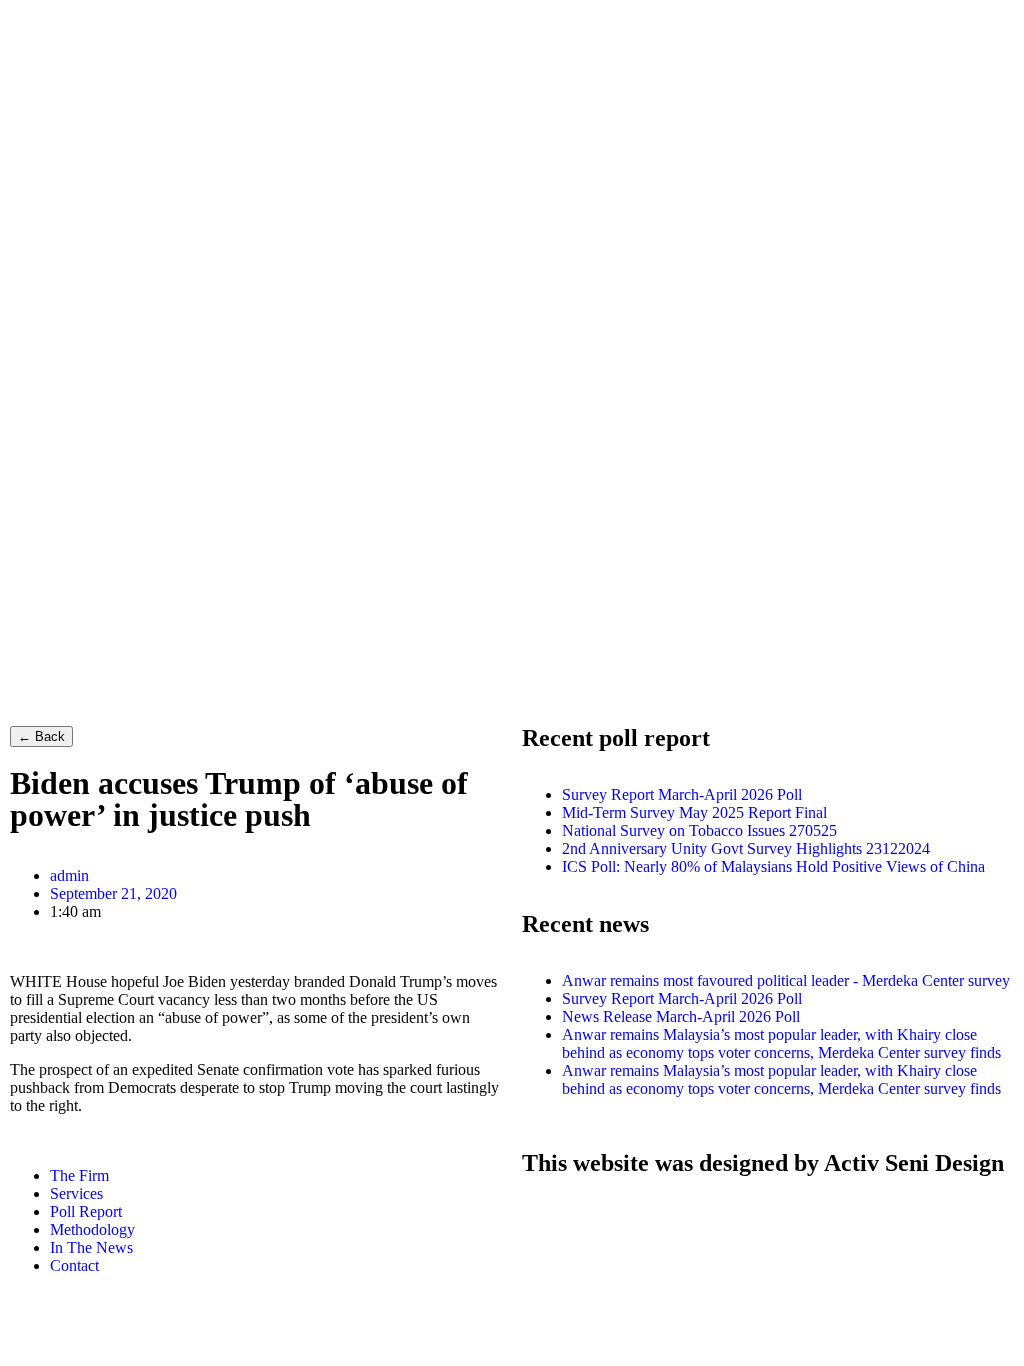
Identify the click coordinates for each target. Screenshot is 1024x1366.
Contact (74, 1265)
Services (76, 1193)
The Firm (79, 1175)
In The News (91, 1247)
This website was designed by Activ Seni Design (763, 1163)
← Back (41, 736)
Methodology (92, 1229)
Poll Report (86, 1211)
